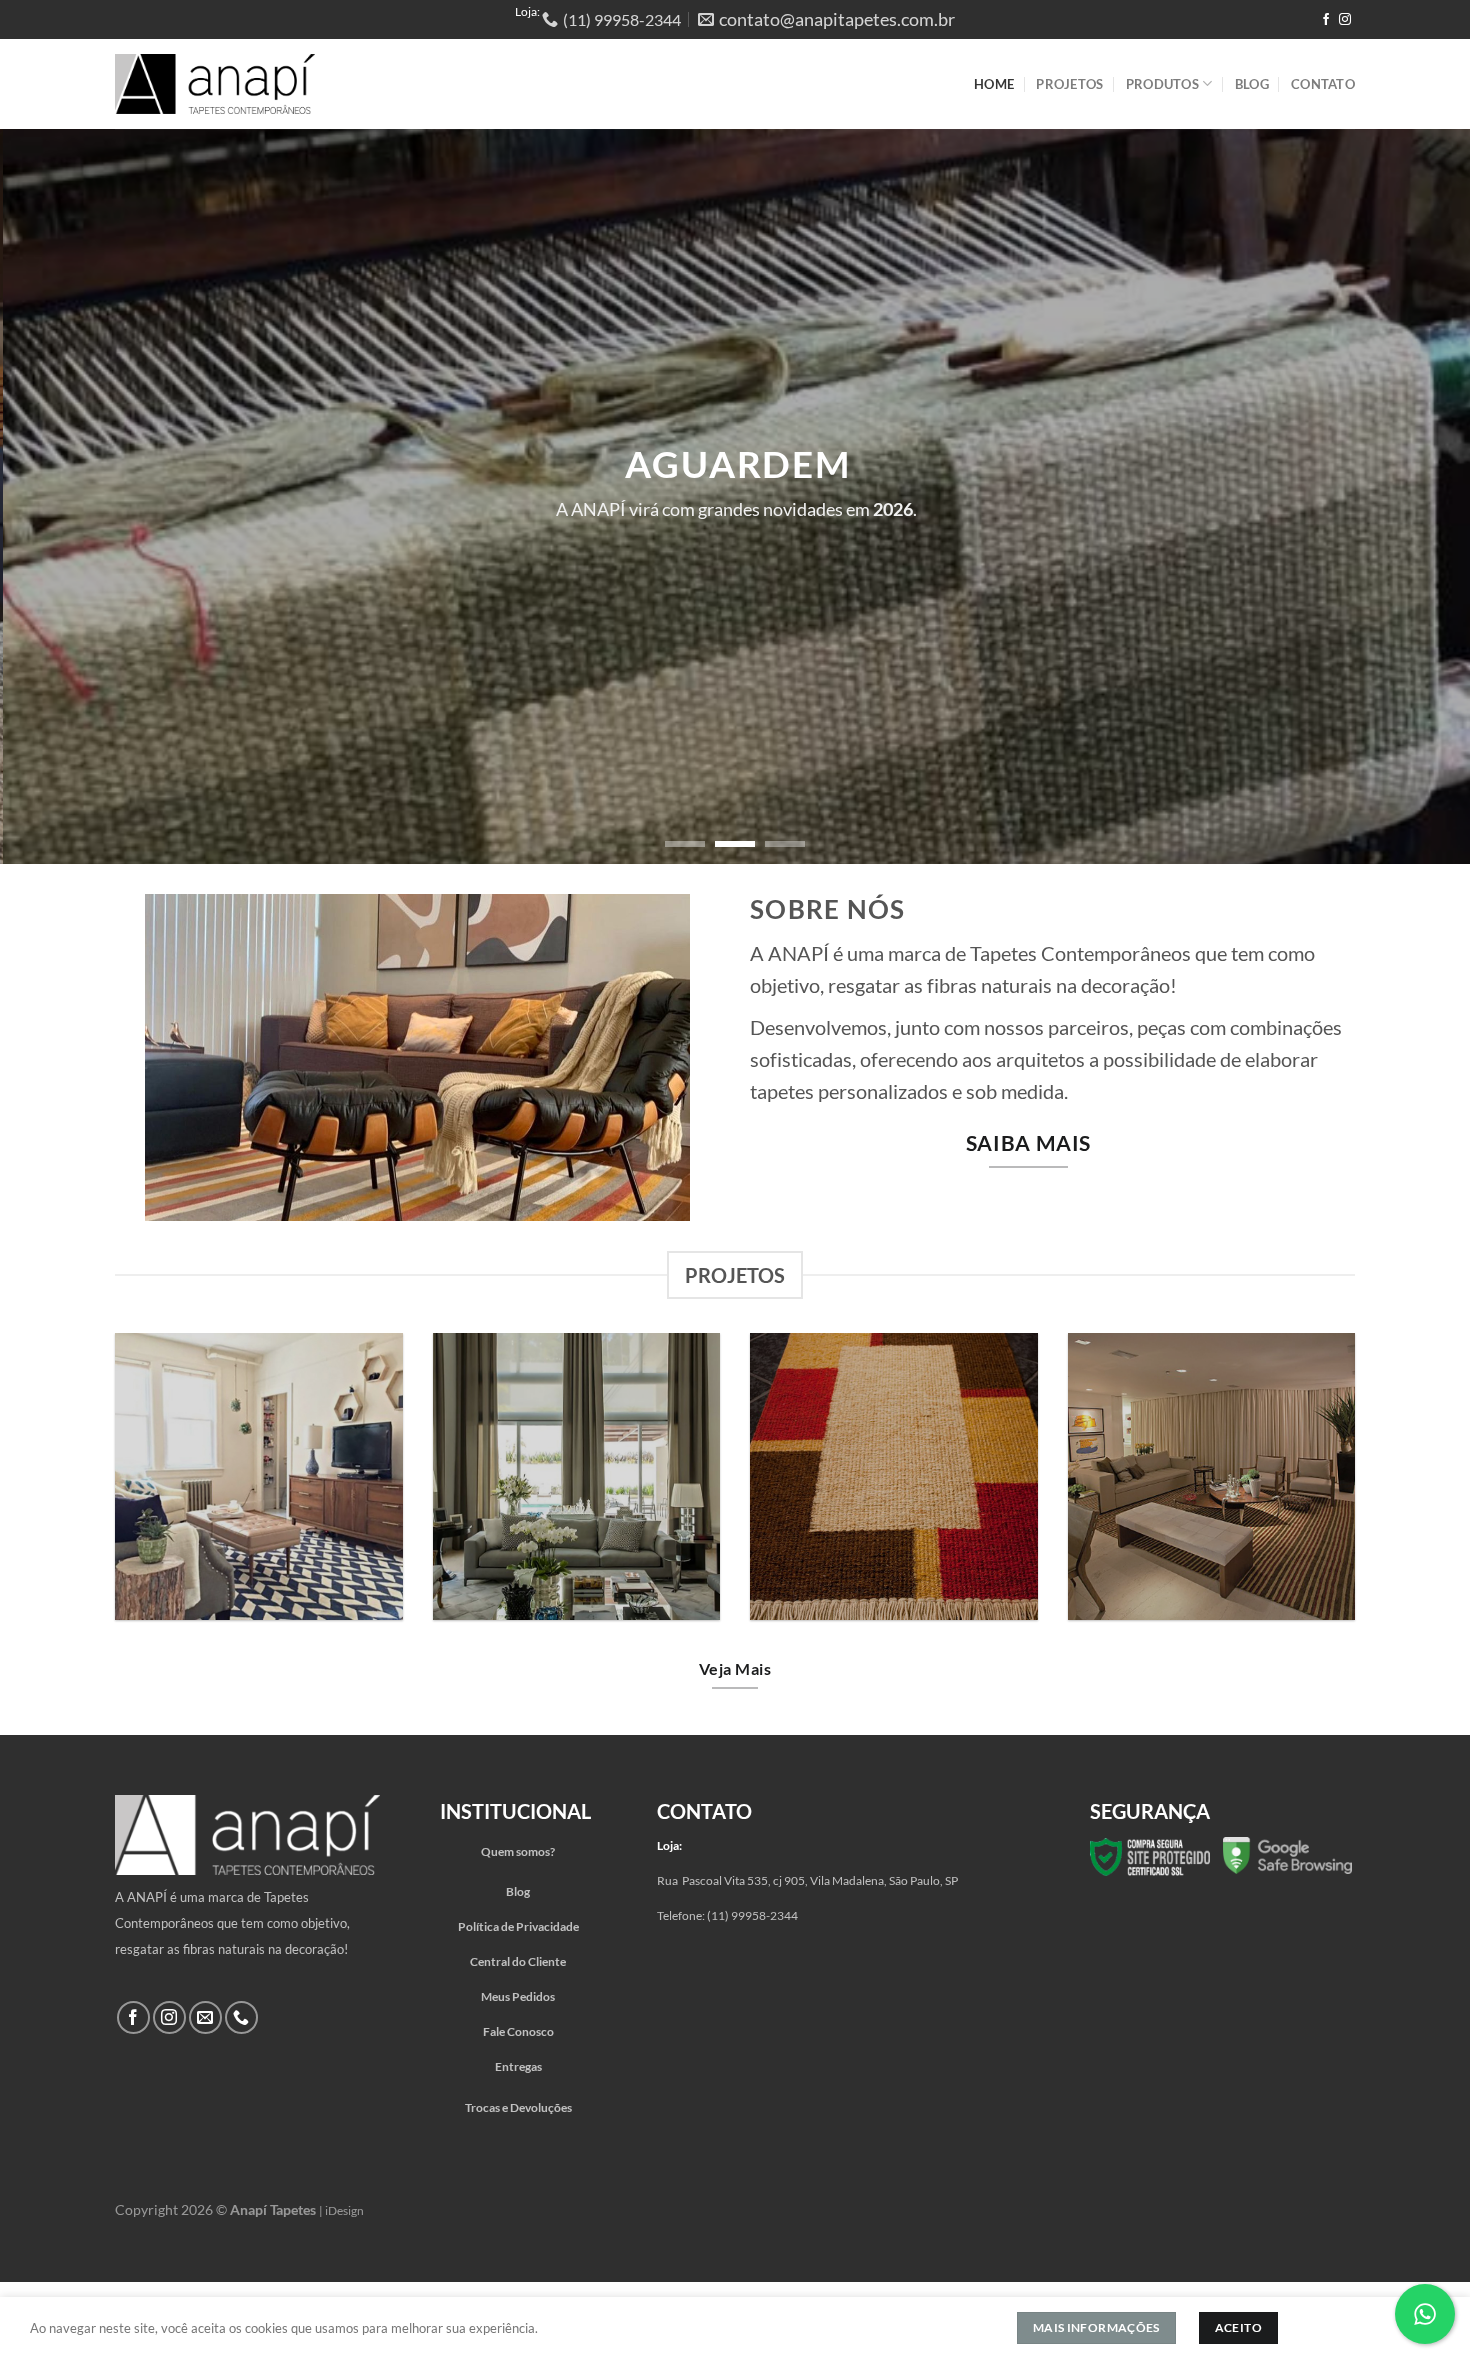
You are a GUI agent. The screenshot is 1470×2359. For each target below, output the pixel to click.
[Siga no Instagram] (1345, 20)
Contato (1323, 84)
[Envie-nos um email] (205, 2017)
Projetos (1069, 84)
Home (994, 84)
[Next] (1415, 496)
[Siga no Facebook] (1326, 20)
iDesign (344, 2210)
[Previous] (55, 496)
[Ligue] (241, 2017)
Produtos (1162, 84)
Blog (1252, 84)
